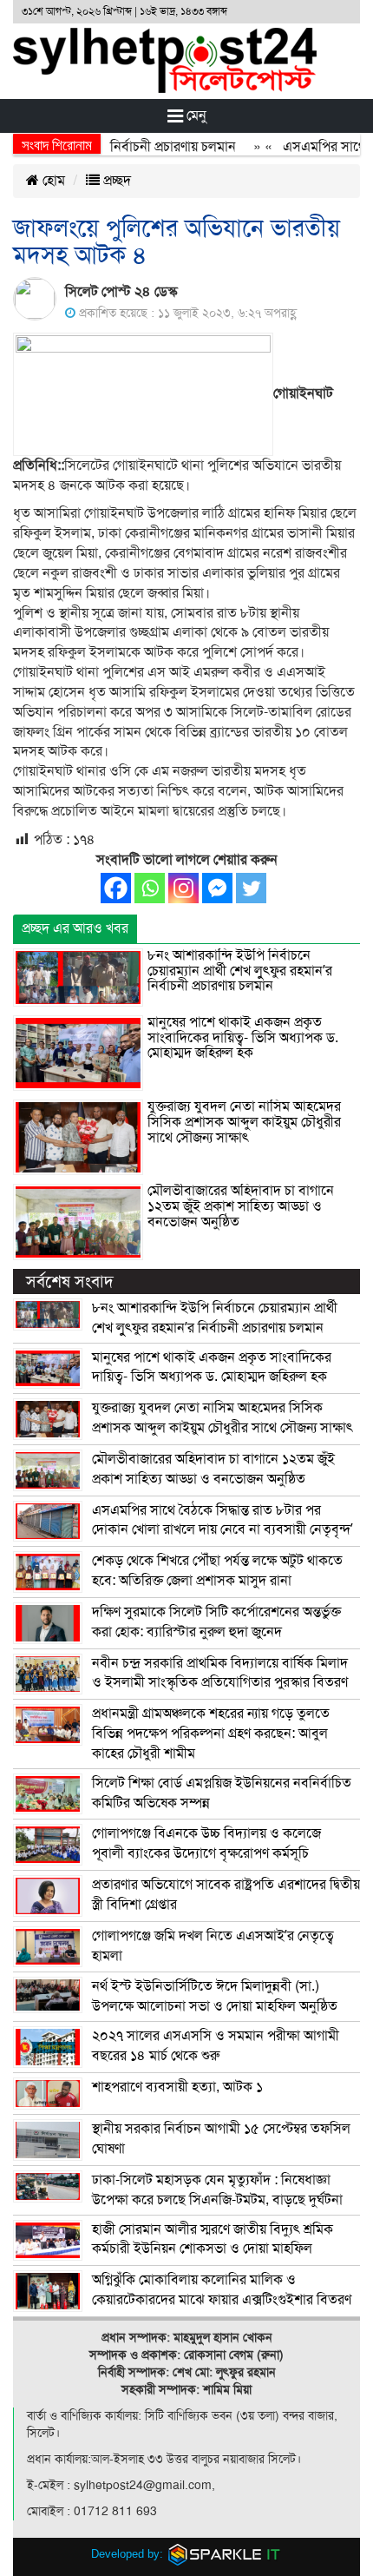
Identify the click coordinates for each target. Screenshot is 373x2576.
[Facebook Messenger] (217, 888)
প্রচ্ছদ (115, 181)
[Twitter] (251, 888)
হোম (52, 181)
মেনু (195, 116)
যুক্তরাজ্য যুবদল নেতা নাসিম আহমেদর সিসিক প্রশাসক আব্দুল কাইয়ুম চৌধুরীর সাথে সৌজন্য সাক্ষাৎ (244, 1122)
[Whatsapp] (150, 888)
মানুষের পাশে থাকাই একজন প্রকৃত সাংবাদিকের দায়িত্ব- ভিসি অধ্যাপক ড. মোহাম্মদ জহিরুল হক (243, 1037)
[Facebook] (116, 888)
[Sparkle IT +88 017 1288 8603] (225, 2554)
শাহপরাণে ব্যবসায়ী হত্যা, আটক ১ (177, 2087)
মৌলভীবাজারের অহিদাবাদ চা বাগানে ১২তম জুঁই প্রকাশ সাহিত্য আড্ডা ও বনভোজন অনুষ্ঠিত (241, 1206)
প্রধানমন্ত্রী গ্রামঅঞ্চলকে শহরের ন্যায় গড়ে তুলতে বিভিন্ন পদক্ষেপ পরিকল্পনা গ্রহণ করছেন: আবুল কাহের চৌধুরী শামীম (211, 1734)
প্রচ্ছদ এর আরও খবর (75, 928)
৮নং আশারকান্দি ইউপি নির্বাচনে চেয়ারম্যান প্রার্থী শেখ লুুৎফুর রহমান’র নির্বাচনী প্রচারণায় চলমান (240, 971)
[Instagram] (183, 888)
